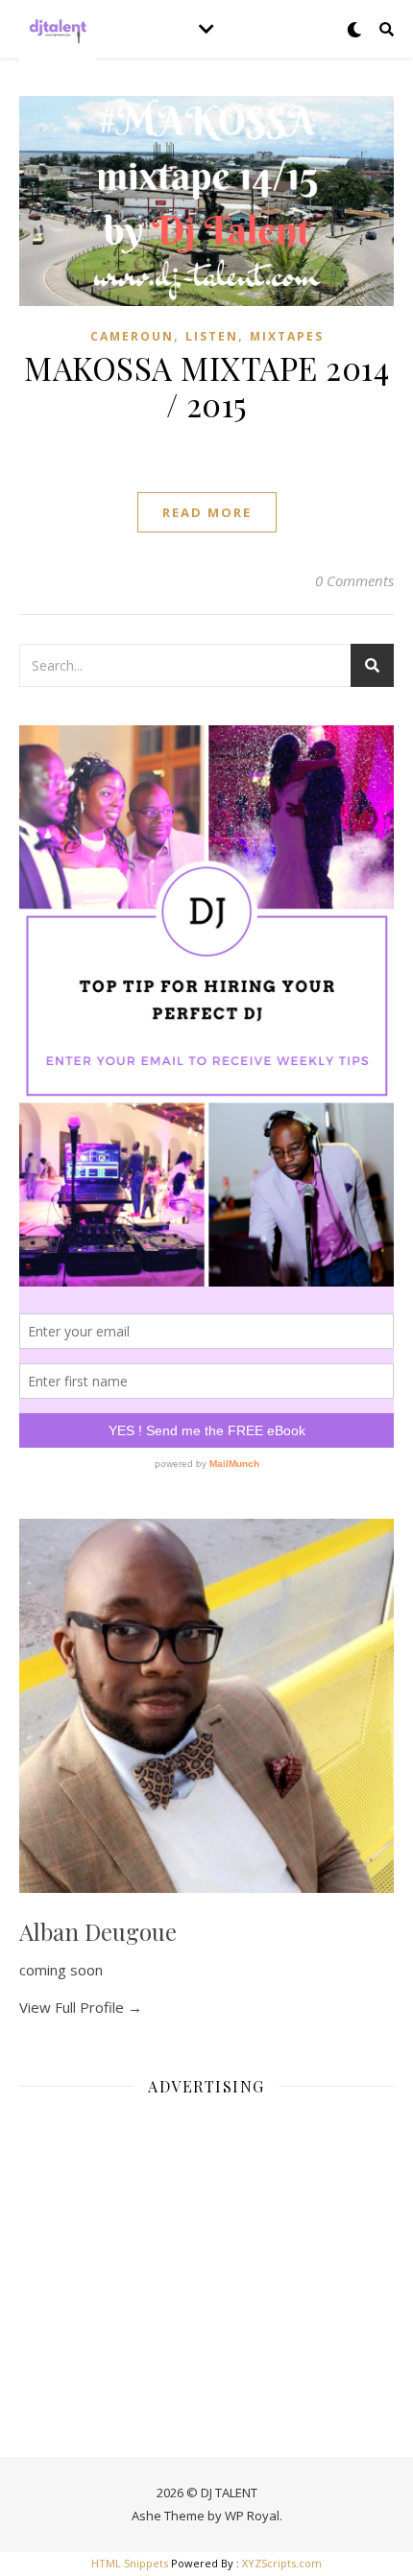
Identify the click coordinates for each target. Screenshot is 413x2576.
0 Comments (354, 580)
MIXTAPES (287, 336)
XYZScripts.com (282, 2563)
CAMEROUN (132, 336)
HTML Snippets (130, 2563)
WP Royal (252, 2516)
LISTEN (212, 336)
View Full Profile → (81, 2007)
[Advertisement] (206, 2246)
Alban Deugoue (98, 1931)
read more (207, 512)
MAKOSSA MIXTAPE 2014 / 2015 (206, 386)
